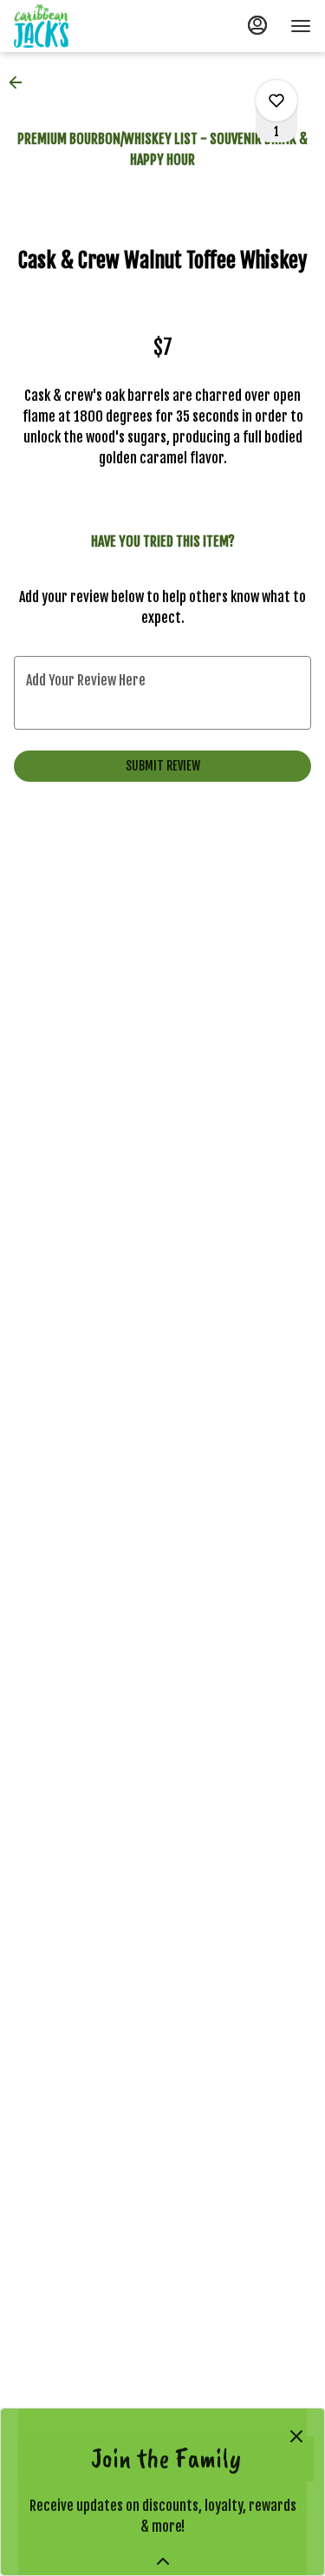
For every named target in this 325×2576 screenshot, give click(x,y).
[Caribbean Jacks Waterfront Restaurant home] (92, 26)
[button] (21, 82)
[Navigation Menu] (301, 26)
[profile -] (257, 25)
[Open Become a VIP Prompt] (163, 2561)
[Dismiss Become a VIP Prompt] (296, 2436)
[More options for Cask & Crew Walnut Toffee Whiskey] (276, 101)
